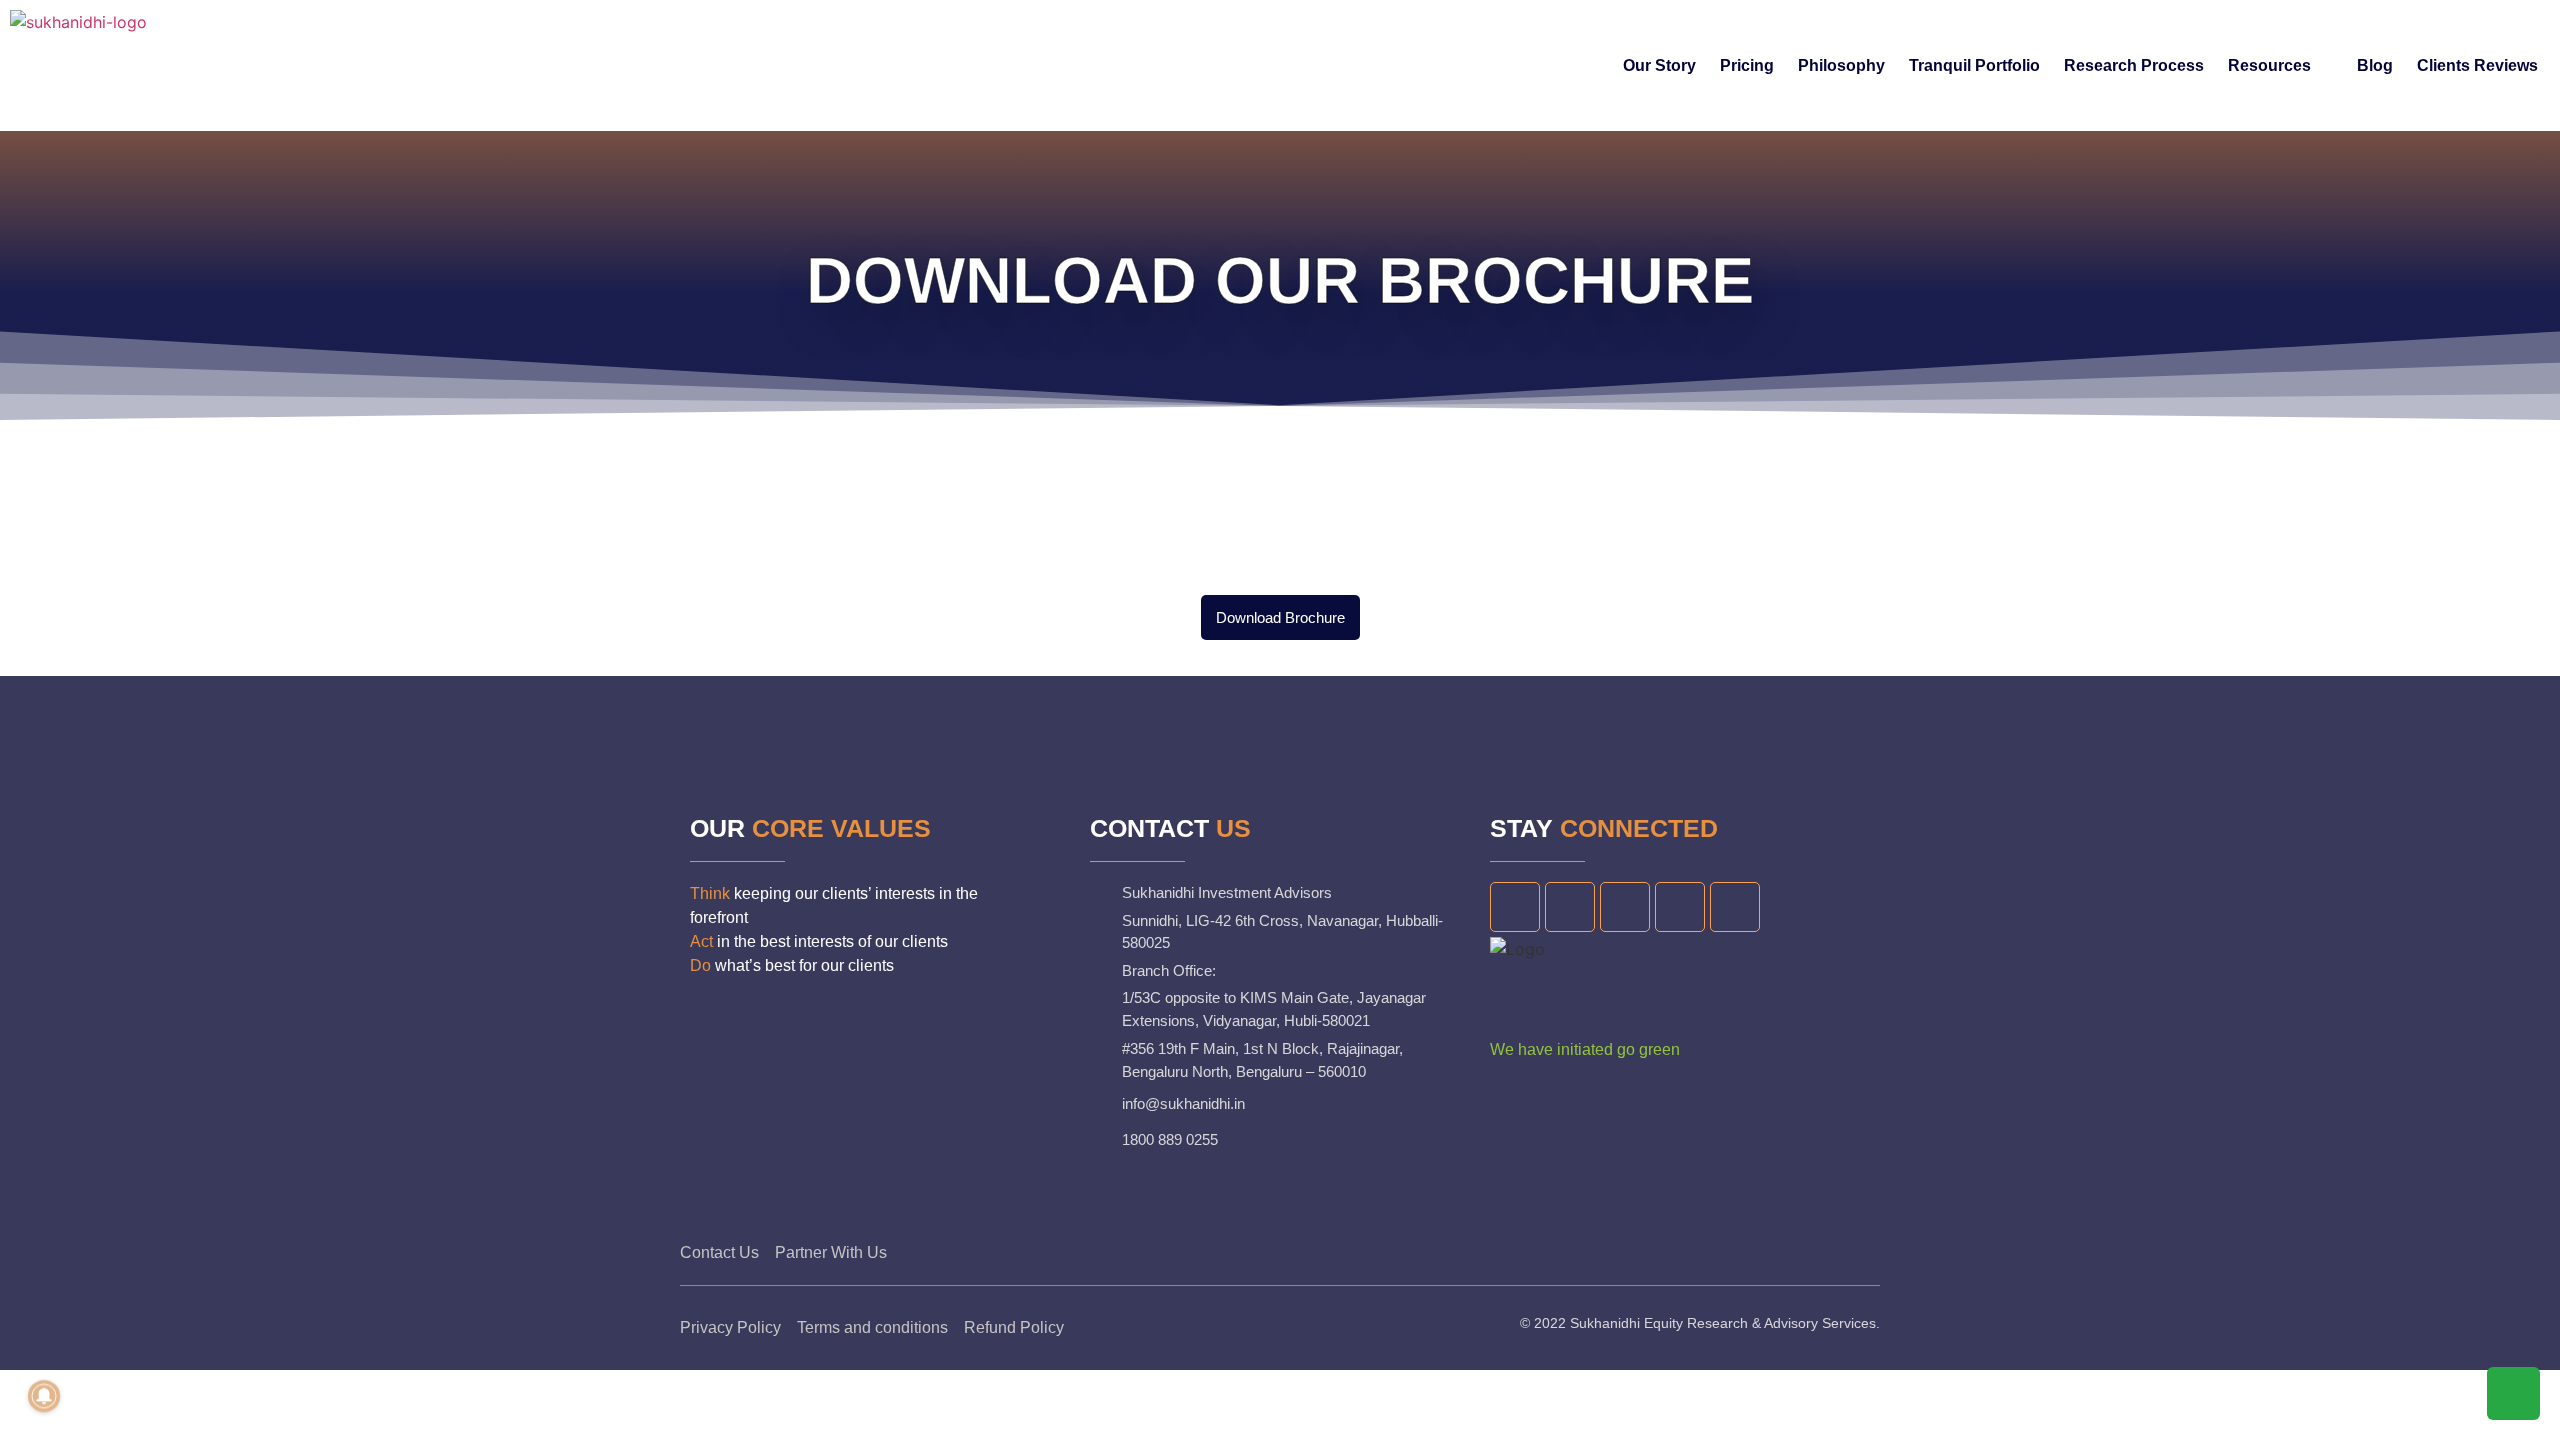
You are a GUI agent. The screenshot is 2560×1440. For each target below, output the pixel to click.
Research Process (2134, 65)
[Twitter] (1570, 907)
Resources (2269, 65)
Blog (2375, 65)
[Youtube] (1735, 907)
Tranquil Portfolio (1974, 65)
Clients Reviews (2477, 65)
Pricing (1747, 65)
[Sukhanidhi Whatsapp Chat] (2513, 1402)
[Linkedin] (1625, 907)
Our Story (1659, 65)
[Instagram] (1680, 907)
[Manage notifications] (44, 1396)
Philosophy (1841, 65)
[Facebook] (1515, 907)
